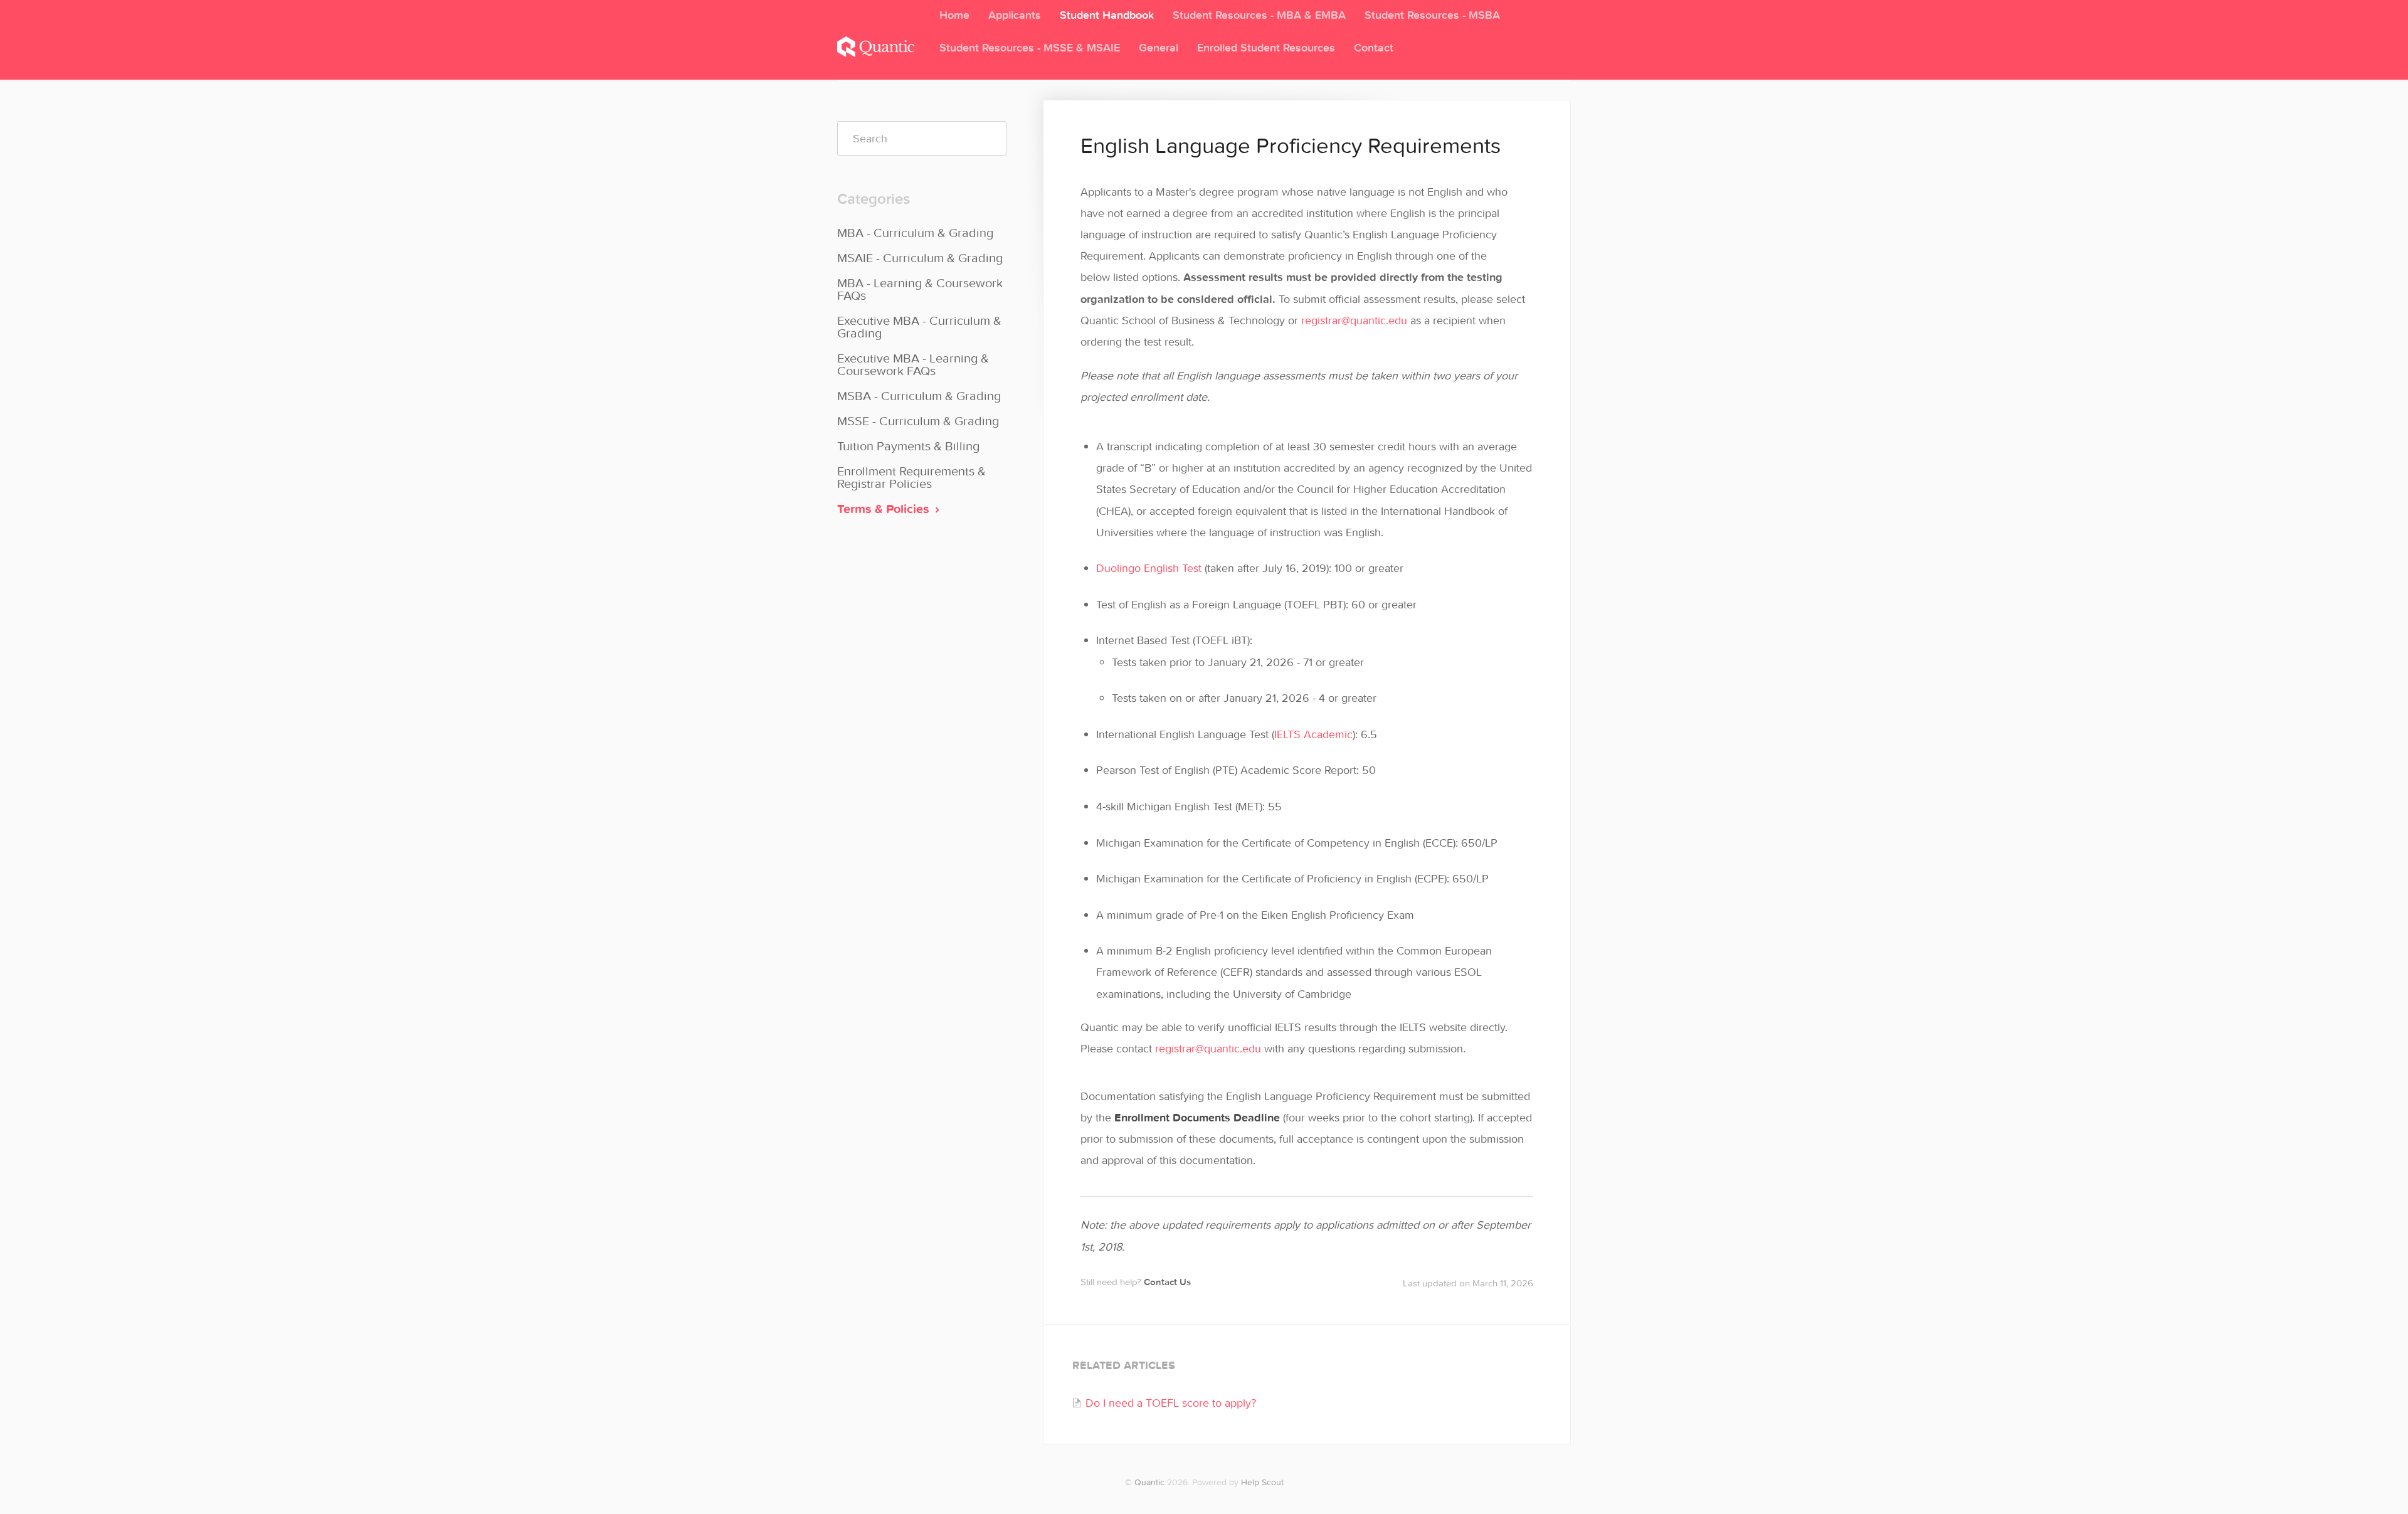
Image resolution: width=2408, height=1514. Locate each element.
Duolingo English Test (1149, 568)
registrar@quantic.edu (1354, 320)
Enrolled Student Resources (1266, 47)
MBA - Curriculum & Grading (915, 232)
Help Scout (1262, 1482)
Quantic (1149, 1482)
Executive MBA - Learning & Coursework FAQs (913, 364)
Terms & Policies (885, 508)
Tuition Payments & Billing (908, 446)
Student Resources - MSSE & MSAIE (1030, 47)
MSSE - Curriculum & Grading (918, 421)
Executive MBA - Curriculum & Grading (919, 326)
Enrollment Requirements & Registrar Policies (911, 477)
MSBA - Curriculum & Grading (919, 395)
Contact (1374, 47)
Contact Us (1167, 1282)
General (1159, 47)
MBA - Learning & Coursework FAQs (920, 289)
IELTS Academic (1313, 734)
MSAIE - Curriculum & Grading (920, 257)
